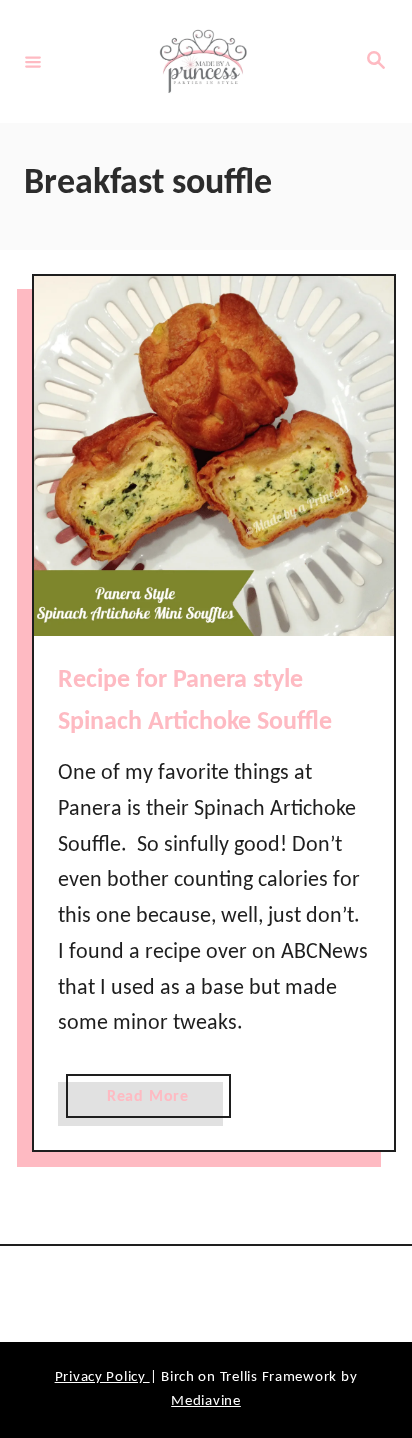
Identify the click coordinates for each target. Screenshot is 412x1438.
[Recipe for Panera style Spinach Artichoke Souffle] (214, 456)
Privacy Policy (102, 1377)
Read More (153, 1103)
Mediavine (206, 1401)
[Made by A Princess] (203, 61)
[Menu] (33, 61)
